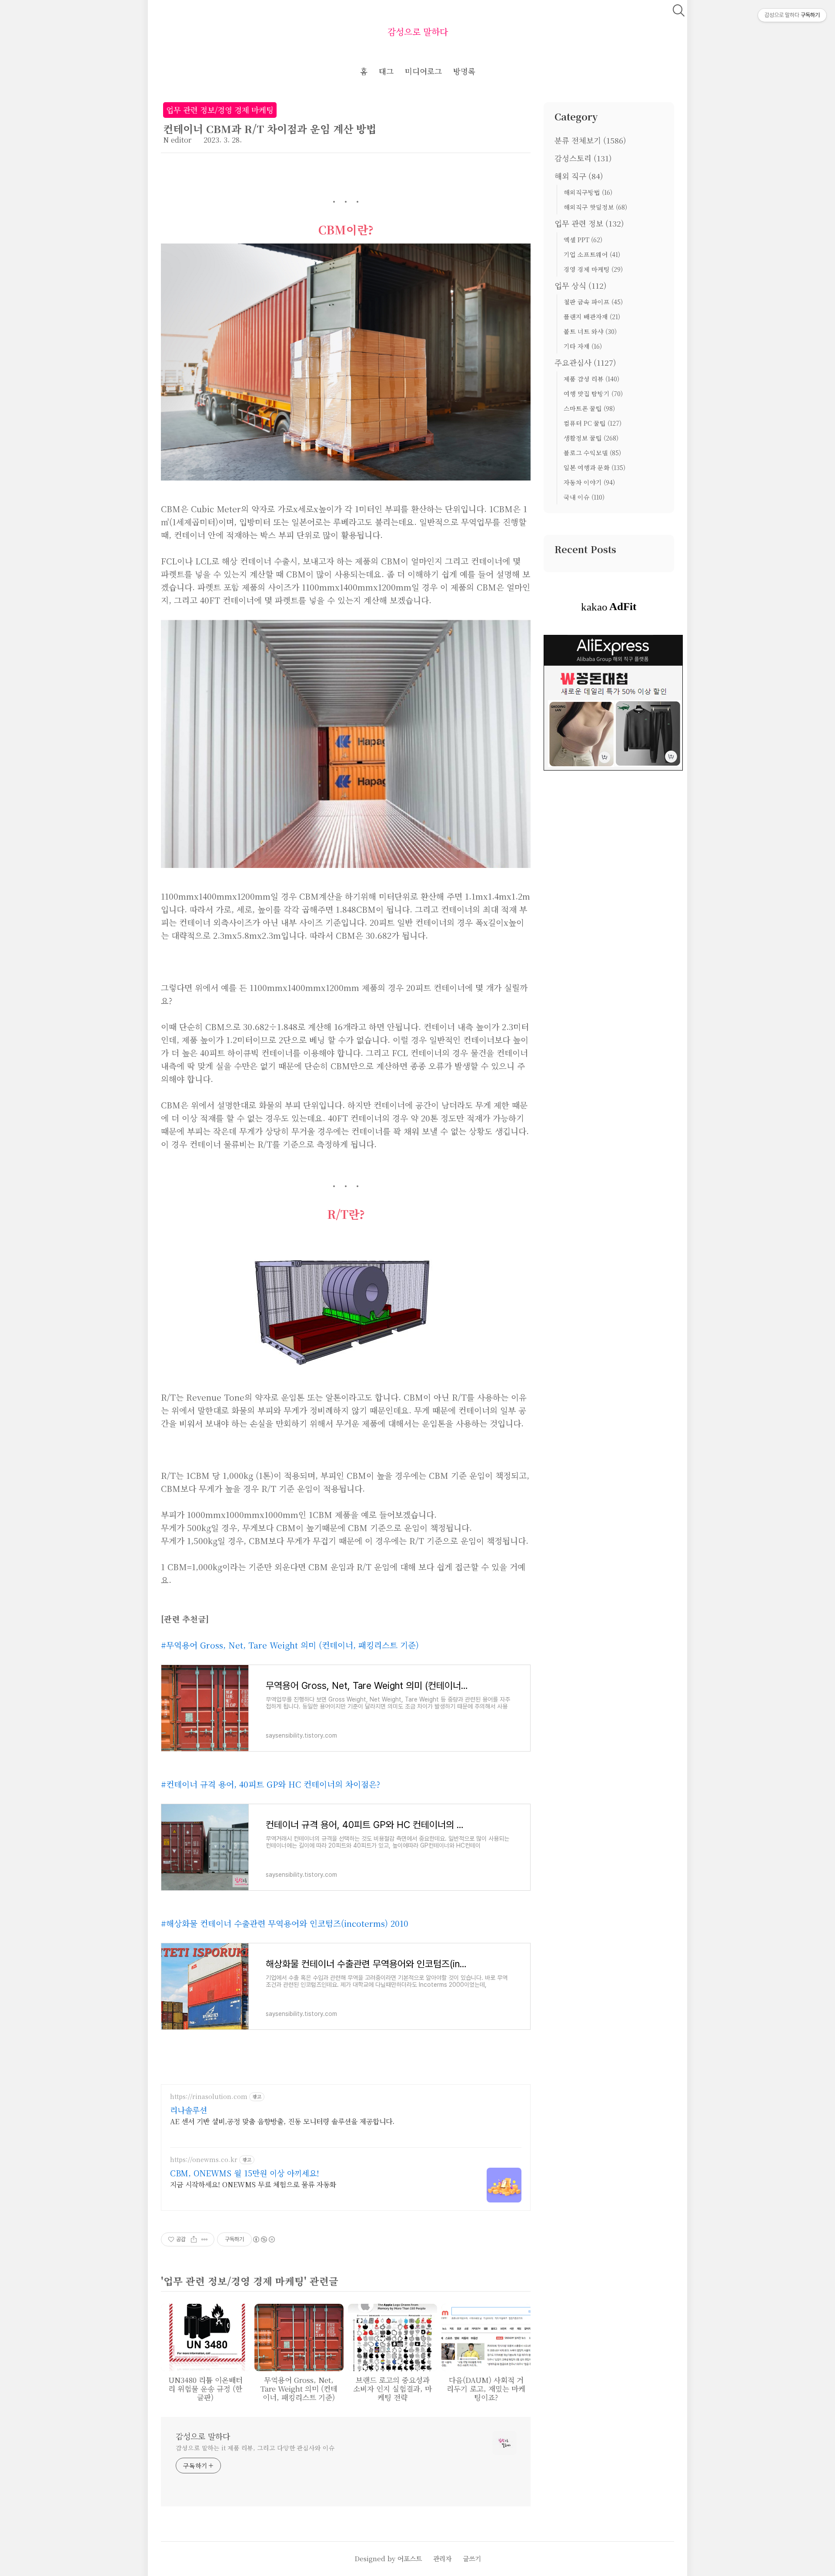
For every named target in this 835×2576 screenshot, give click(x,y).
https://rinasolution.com (209, 2097)
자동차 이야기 (589, 482)
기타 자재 (583, 346)
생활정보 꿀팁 (591, 438)
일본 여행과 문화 (595, 467)
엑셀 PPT (583, 240)
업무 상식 (581, 285)
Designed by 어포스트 (388, 2558)
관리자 (442, 2558)
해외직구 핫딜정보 (595, 207)
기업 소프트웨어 (592, 254)
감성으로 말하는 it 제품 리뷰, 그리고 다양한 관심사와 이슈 (255, 2448)
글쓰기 (472, 2558)
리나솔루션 (189, 2110)
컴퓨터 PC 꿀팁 (593, 423)
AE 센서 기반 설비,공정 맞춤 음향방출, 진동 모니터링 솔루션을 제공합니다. (282, 2121)
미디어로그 (423, 71)
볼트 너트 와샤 (590, 331)
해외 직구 (579, 176)
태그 (386, 71)
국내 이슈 (584, 497)
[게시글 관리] (205, 2239)
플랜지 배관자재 (592, 317)
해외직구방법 (588, 192)
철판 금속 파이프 (593, 302)
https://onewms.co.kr (204, 2160)
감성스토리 (583, 158)
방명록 (464, 71)
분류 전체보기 (590, 140)
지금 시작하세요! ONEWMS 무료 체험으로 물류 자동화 (253, 2184)
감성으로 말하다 (418, 32)
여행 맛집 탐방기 (593, 394)
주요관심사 (585, 362)
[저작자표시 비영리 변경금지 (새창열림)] (264, 2239)
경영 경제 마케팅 (593, 269)
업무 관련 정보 (589, 223)
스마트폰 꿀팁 (589, 408)
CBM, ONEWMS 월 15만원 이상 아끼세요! (245, 2173)
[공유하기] (194, 2239)
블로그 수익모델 (592, 453)
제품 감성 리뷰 (591, 379)
